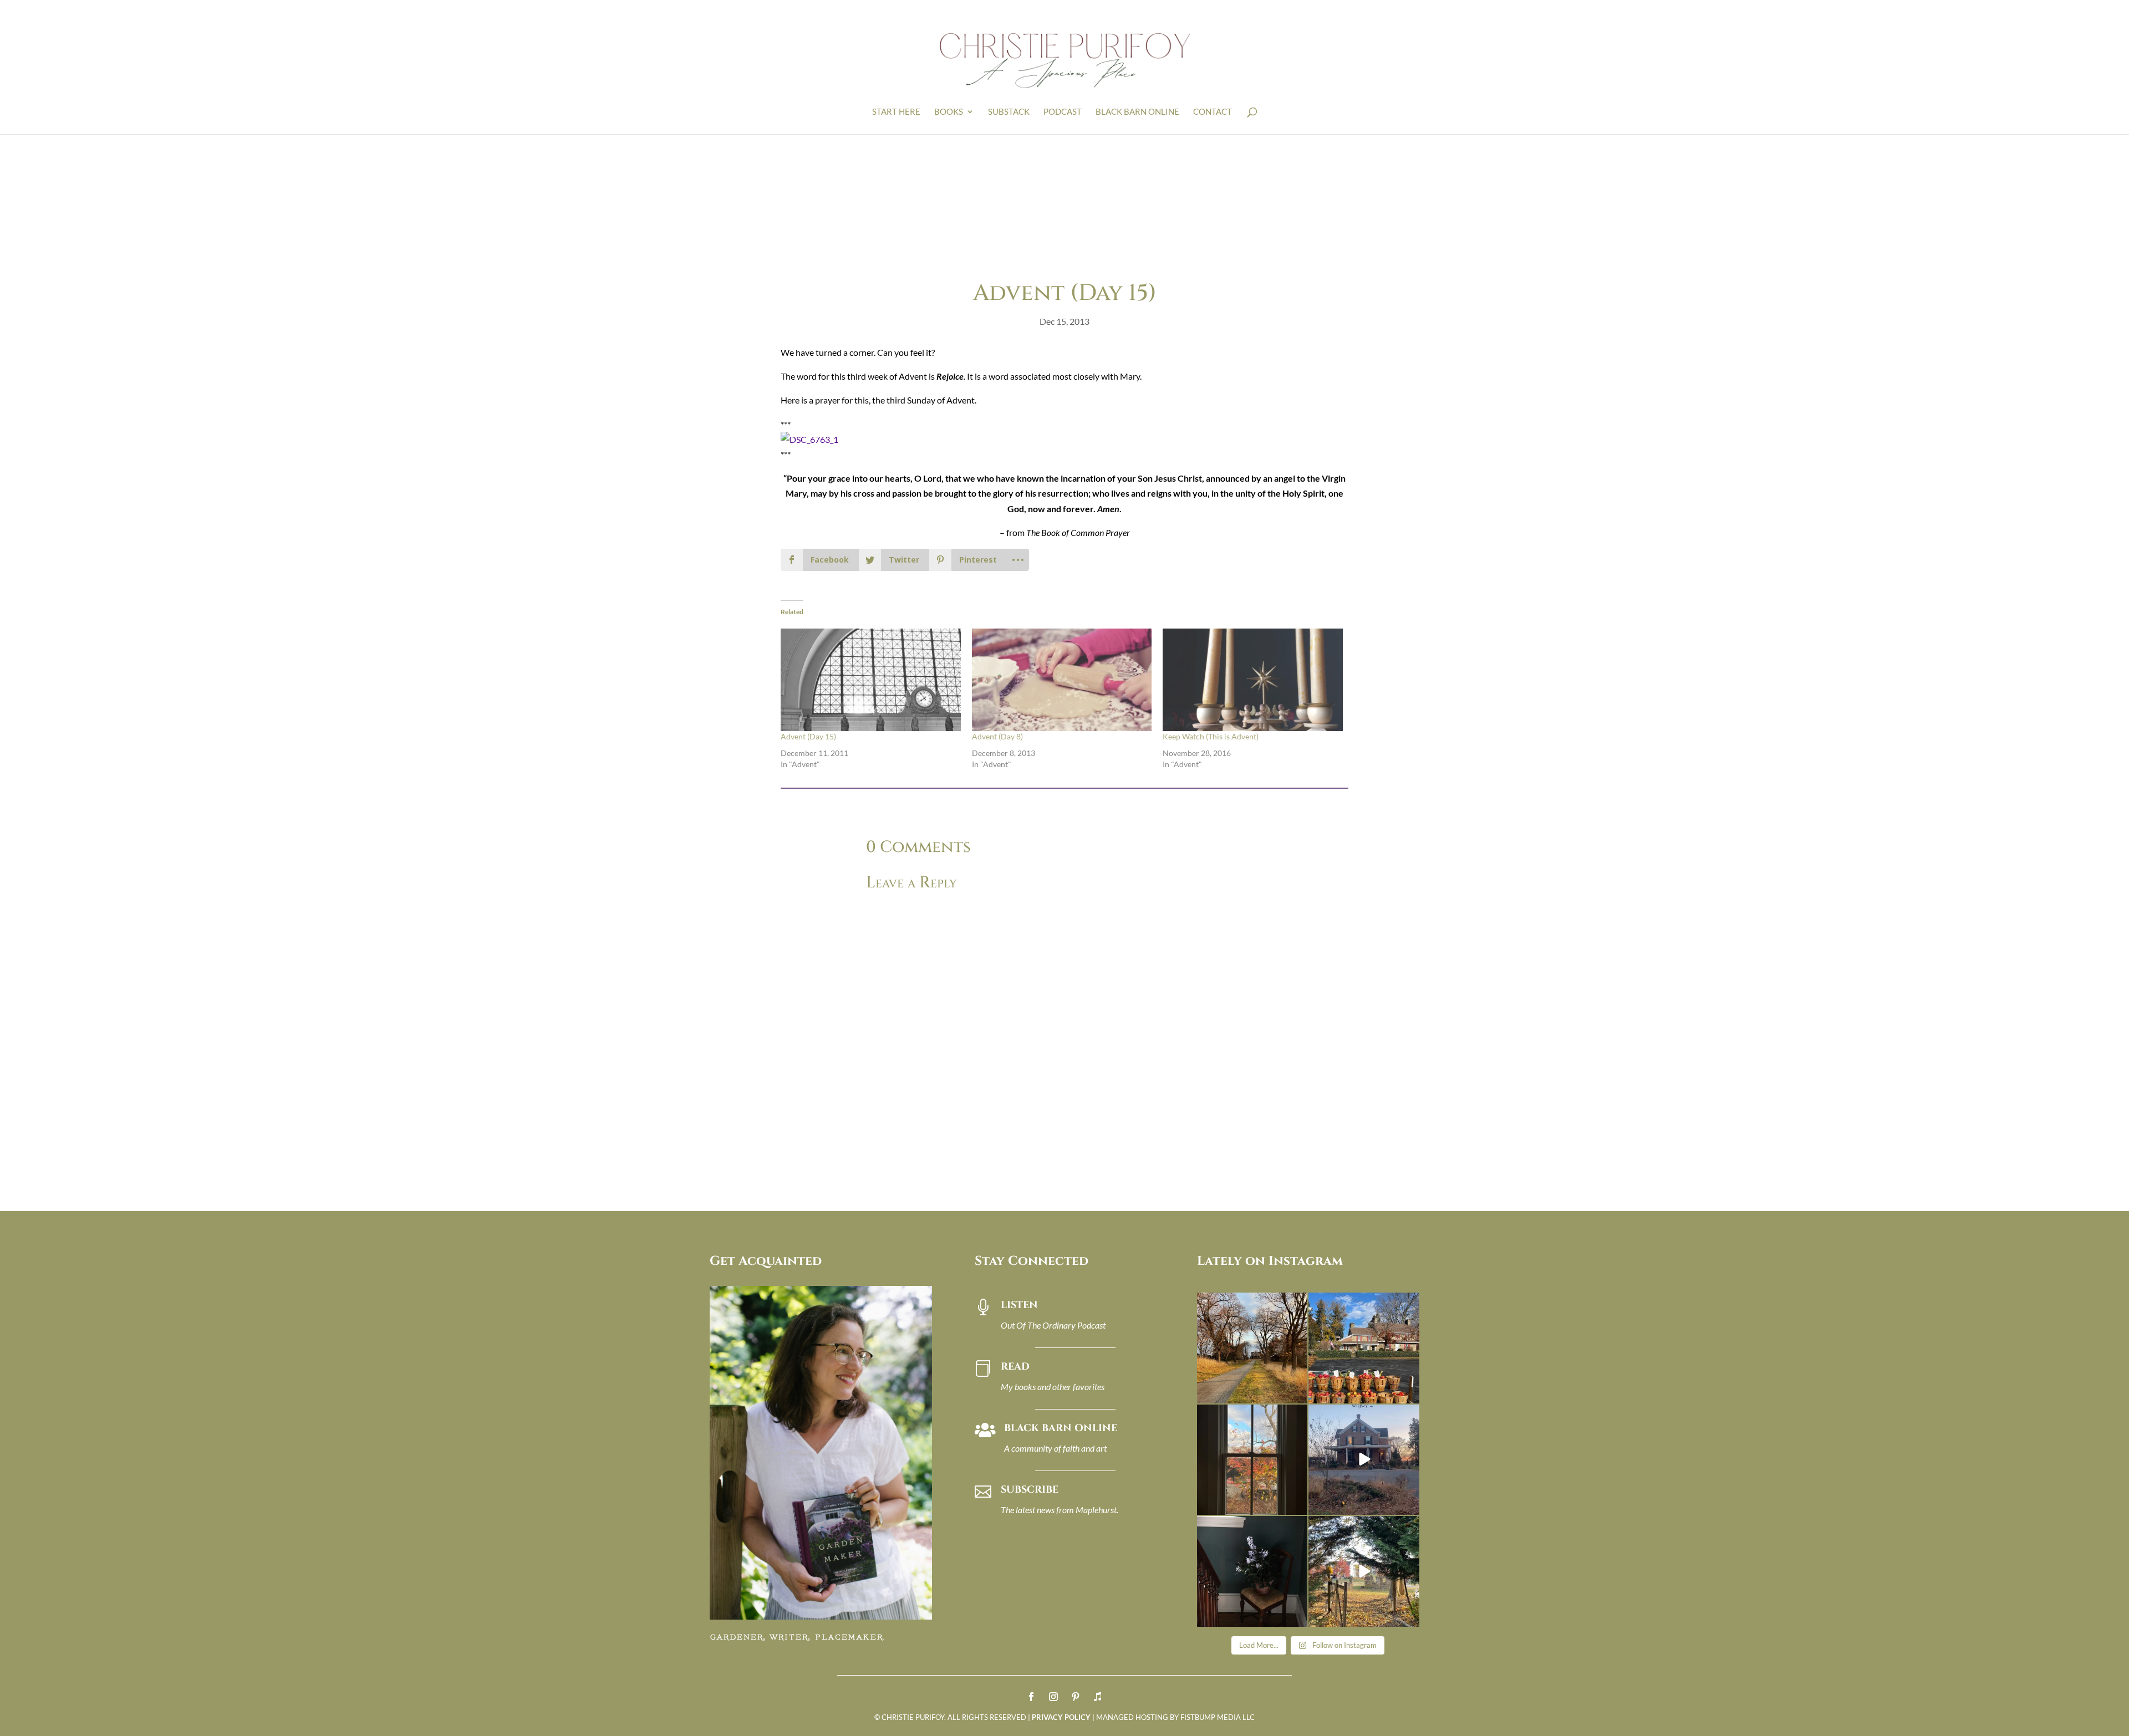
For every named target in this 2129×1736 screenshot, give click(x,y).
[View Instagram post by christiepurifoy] (1297, 1393)
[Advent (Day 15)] (871, 680)
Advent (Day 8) (997, 736)
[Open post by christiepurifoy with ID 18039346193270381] (1252, 1460)
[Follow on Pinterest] (1076, 1697)
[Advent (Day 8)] (1062, 680)
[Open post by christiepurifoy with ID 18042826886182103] (1252, 1571)
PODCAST (1063, 112)
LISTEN (1019, 1305)
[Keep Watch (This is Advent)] (1253, 680)
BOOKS (949, 112)
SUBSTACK (1009, 112)
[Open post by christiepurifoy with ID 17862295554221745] (1252, 1348)
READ (1015, 1367)
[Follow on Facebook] (1031, 1697)
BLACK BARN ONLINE (1137, 112)
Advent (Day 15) (808, 736)
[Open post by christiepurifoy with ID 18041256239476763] (1364, 1460)
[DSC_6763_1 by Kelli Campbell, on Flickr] (809, 439)
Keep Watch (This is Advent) (1211, 736)
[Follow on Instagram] (1053, 1697)
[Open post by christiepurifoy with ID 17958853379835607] (1364, 1348)
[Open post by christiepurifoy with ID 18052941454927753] (1364, 1571)
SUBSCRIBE (1030, 1490)
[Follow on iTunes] (1098, 1697)
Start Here (896, 112)
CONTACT (1213, 112)
